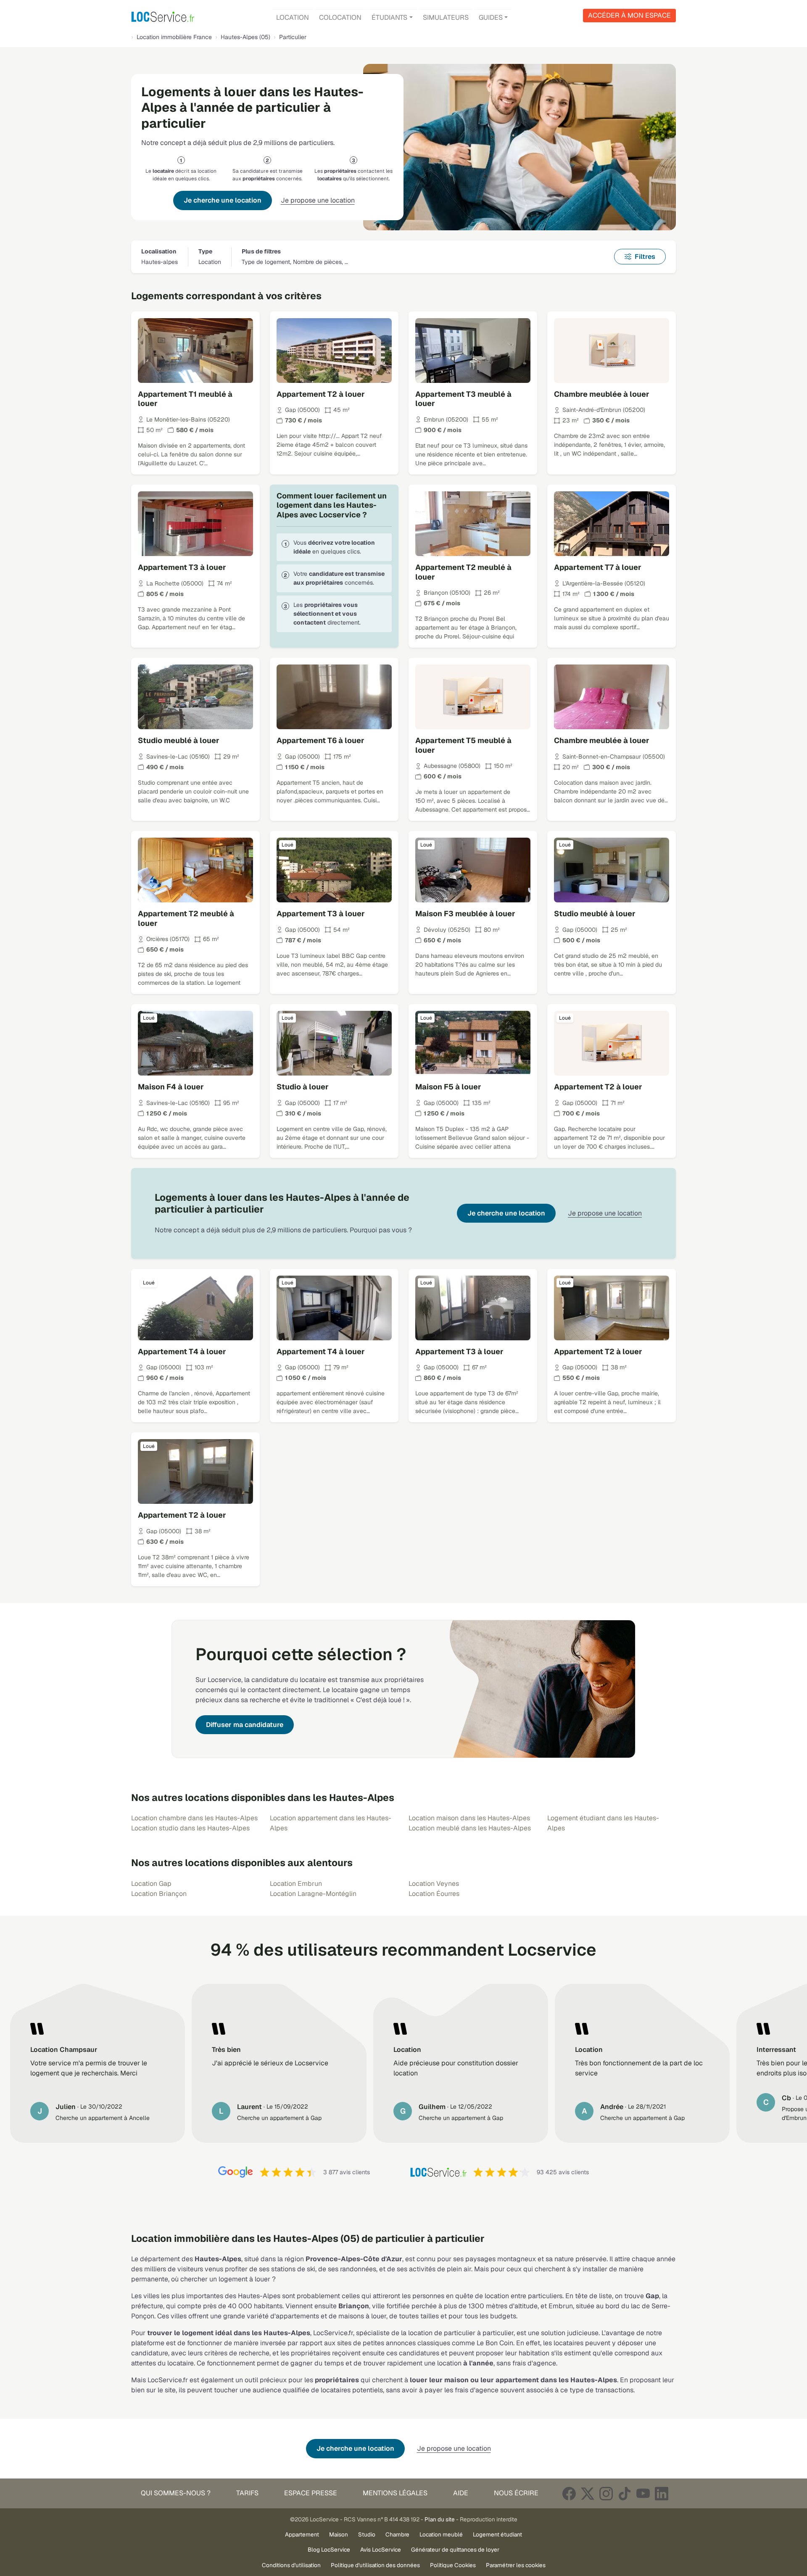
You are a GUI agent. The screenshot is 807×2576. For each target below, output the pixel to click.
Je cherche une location (223, 200)
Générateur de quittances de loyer (455, 2550)
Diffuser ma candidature (245, 1725)
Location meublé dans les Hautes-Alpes (470, 1828)
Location (293, 17)
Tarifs (247, 2493)
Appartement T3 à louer (182, 567)
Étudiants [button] (389, 17)
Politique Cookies (453, 2565)
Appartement (302, 2534)
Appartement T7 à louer (598, 567)
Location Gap (151, 1884)
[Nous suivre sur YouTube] (643, 2493)
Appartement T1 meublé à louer (185, 399)
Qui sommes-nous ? (176, 2493)
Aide (461, 2493)
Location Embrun (296, 1884)
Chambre (397, 2534)
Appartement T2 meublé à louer (463, 572)
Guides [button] (491, 17)
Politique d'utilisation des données (375, 2565)
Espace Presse (311, 2493)
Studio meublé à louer (179, 740)
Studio (367, 2534)
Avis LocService (381, 2550)
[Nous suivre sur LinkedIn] (662, 2493)
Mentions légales (395, 2493)
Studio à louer (303, 1087)
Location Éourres (434, 1894)
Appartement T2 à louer (321, 394)
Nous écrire (516, 2493)
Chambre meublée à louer (602, 394)
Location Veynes (434, 1884)
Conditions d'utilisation (291, 2565)
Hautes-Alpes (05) (245, 37)
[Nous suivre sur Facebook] (569, 2493)
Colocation (340, 17)
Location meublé (441, 2534)
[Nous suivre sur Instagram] (606, 2493)
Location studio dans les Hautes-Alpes (190, 1828)
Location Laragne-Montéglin (313, 1894)
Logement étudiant (497, 2534)
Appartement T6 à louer (320, 740)
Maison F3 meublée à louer (465, 914)
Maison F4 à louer (171, 1087)
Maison (339, 2534)
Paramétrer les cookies (516, 2565)
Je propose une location (318, 200)
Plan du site (440, 2519)
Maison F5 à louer (448, 1087)
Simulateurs (446, 17)
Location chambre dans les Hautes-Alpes (194, 1818)
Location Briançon (159, 1894)
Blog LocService (329, 2550)
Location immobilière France (174, 37)
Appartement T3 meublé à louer (463, 399)
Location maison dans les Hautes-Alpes (469, 1818)
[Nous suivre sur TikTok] (625, 2493)
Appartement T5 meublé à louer (463, 745)
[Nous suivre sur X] (588, 2493)
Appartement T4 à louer (182, 1351)
